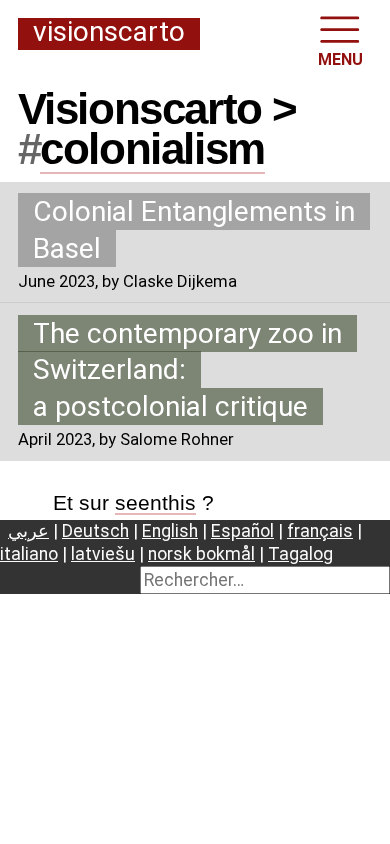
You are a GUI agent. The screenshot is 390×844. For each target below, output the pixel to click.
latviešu (103, 554)
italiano (29, 554)
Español (242, 531)
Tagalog (300, 554)
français (320, 531)
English (170, 531)
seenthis (155, 502)
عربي (28, 531)
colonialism (152, 148)
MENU (340, 59)
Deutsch (95, 531)
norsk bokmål (201, 554)
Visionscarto (109, 33)
